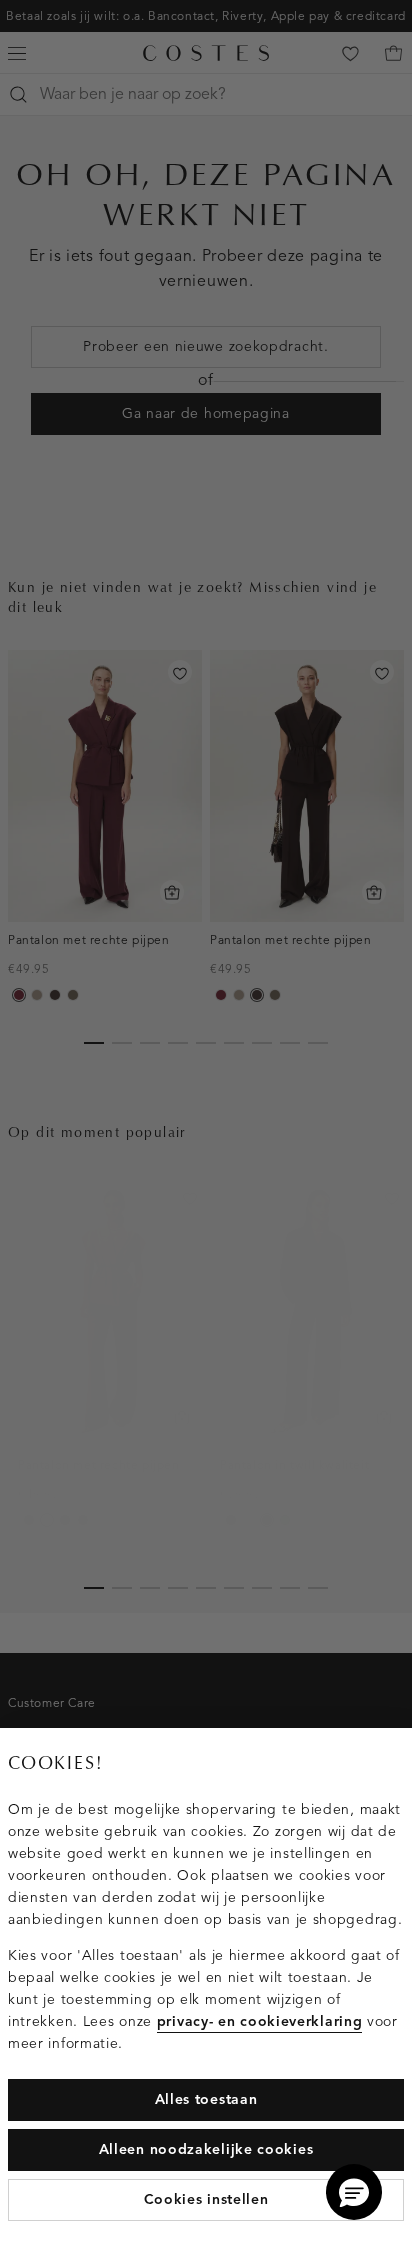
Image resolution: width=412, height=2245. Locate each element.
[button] (354, 2192)
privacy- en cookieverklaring (260, 2021)
